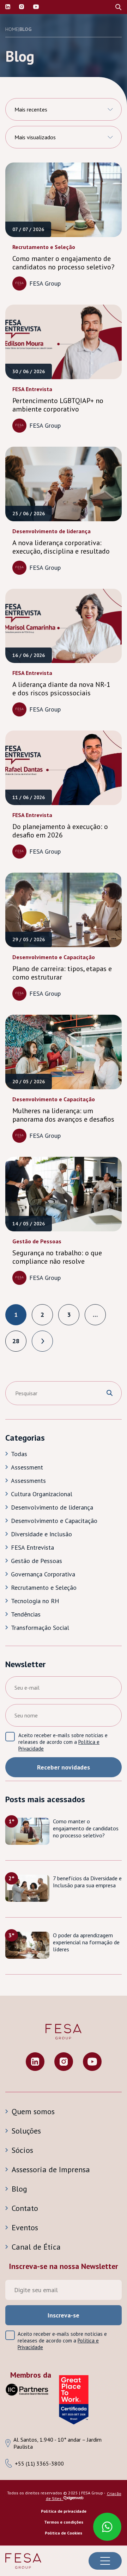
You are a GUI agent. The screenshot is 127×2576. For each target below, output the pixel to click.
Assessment (27, 1467)
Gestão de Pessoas (37, 1561)
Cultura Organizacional (42, 1494)
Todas (19, 1454)
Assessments (28, 1481)
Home (12, 29)
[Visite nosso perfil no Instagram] (22, 7)
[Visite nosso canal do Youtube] (36, 7)
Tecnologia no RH (35, 1601)
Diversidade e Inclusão (41, 1534)
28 (16, 1341)
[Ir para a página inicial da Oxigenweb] (74, 2498)
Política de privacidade (64, 2511)
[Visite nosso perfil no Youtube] (92, 2062)
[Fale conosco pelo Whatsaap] (104, 2523)
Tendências (26, 1614)
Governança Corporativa (43, 1574)
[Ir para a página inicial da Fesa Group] (23, 2561)
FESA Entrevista (32, 1547)
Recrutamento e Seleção (44, 1587)
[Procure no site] (118, 7)
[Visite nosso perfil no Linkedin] (8, 7)
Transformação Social (40, 1628)
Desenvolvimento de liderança (52, 1507)
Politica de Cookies (64, 2533)
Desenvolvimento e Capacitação (54, 1521)
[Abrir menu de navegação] (105, 2561)
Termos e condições (64, 2522)
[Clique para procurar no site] (110, 1393)
